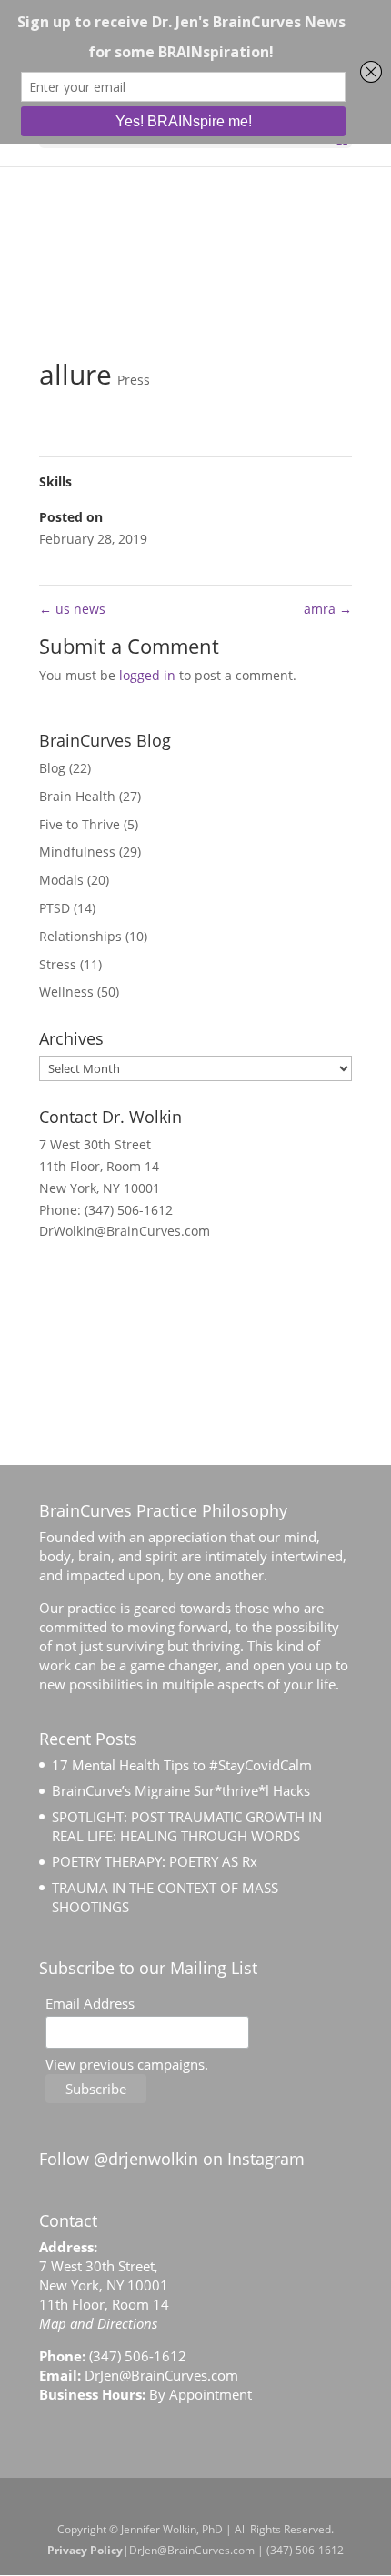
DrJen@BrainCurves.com (161, 2375)
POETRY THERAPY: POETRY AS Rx (155, 1861)
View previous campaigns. (127, 2064)
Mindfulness (77, 852)
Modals (61, 880)
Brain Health (77, 796)
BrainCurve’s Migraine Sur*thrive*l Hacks (181, 1790)
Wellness (66, 992)
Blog (52, 768)
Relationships (80, 936)
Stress (58, 964)
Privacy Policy (85, 2550)
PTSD (55, 908)
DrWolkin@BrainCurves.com (125, 1231)
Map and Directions (98, 2323)
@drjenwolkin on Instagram (199, 2159)
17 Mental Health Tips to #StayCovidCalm (182, 1765)
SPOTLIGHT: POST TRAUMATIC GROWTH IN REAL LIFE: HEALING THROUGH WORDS (187, 1826)
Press (134, 380)
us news (72, 609)
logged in (147, 675)
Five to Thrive (80, 824)
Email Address (90, 2003)
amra (328, 609)
